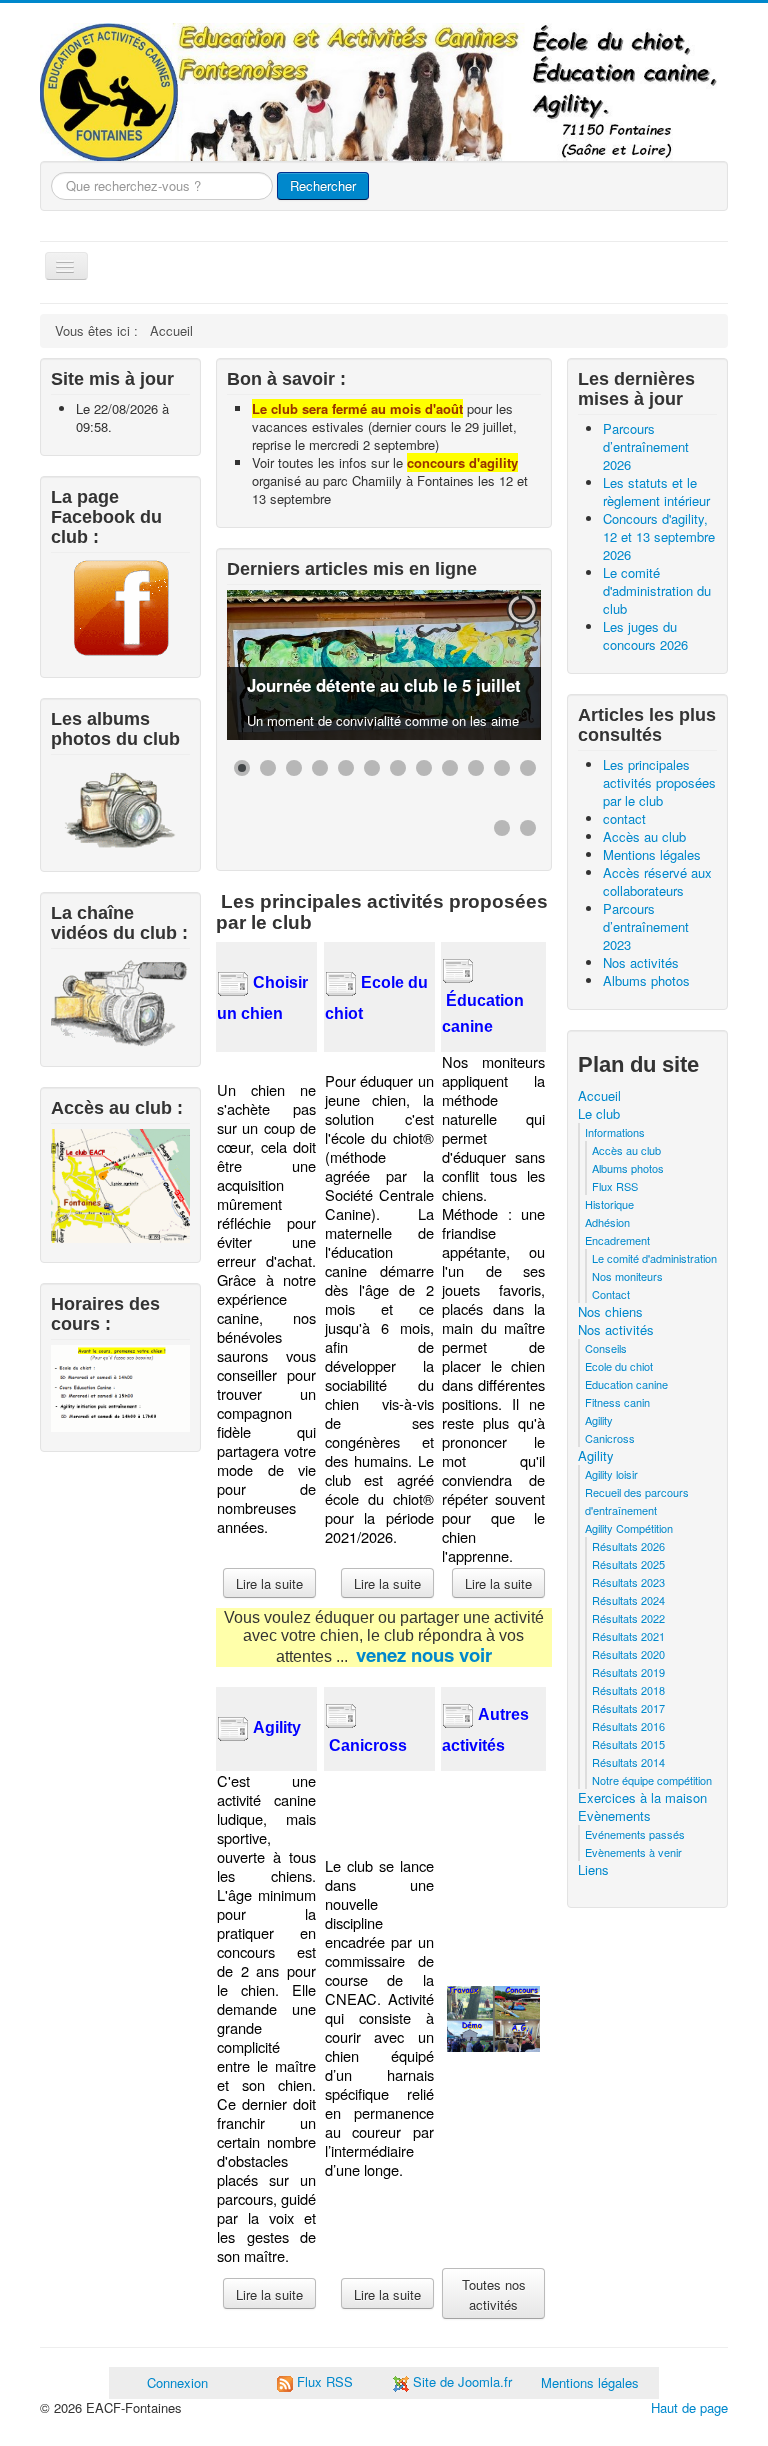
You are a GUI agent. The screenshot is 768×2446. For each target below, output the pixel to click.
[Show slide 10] (476, 768)
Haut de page (689, 2407)
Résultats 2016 (628, 1726)
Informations (615, 1132)
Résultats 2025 (628, 1564)
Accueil (599, 1096)
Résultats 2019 (628, 1672)
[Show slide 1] (242, 768)
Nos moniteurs (627, 1276)
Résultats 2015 (628, 1744)
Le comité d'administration (654, 1258)
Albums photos (628, 1168)
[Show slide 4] (320, 768)
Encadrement (617, 1240)
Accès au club (626, 1150)
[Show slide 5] (346, 768)
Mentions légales (590, 2382)
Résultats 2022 (628, 1618)
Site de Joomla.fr (462, 2381)
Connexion (177, 2382)
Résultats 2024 (628, 1600)
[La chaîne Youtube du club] (120, 1000)
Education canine (626, 1384)
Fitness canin (617, 1402)
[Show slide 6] (372, 768)
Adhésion (607, 1222)
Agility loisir (611, 1474)
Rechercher (323, 185)
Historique (609, 1204)
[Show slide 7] (398, 768)
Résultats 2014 (628, 1762)
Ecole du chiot (619, 1366)
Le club (599, 1114)
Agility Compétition (629, 1528)
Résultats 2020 (628, 1654)
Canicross (610, 1438)
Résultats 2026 (628, 1546)
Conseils (606, 1348)
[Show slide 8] (424, 768)
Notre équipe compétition (652, 1780)
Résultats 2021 (628, 1636)
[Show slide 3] (294, 768)
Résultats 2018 (628, 1690)
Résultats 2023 (628, 1582)
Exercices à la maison (642, 1798)
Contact (611, 1294)
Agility (599, 1420)
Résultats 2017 (628, 1708)
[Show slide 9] (450, 768)
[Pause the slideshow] (480, 665)
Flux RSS (615, 1186)
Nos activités (616, 1330)
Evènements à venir (633, 1852)
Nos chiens (610, 1312)
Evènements (614, 1816)
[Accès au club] (120, 1183)
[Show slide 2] (268, 768)
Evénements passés (635, 1834)
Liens (593, 1870)
